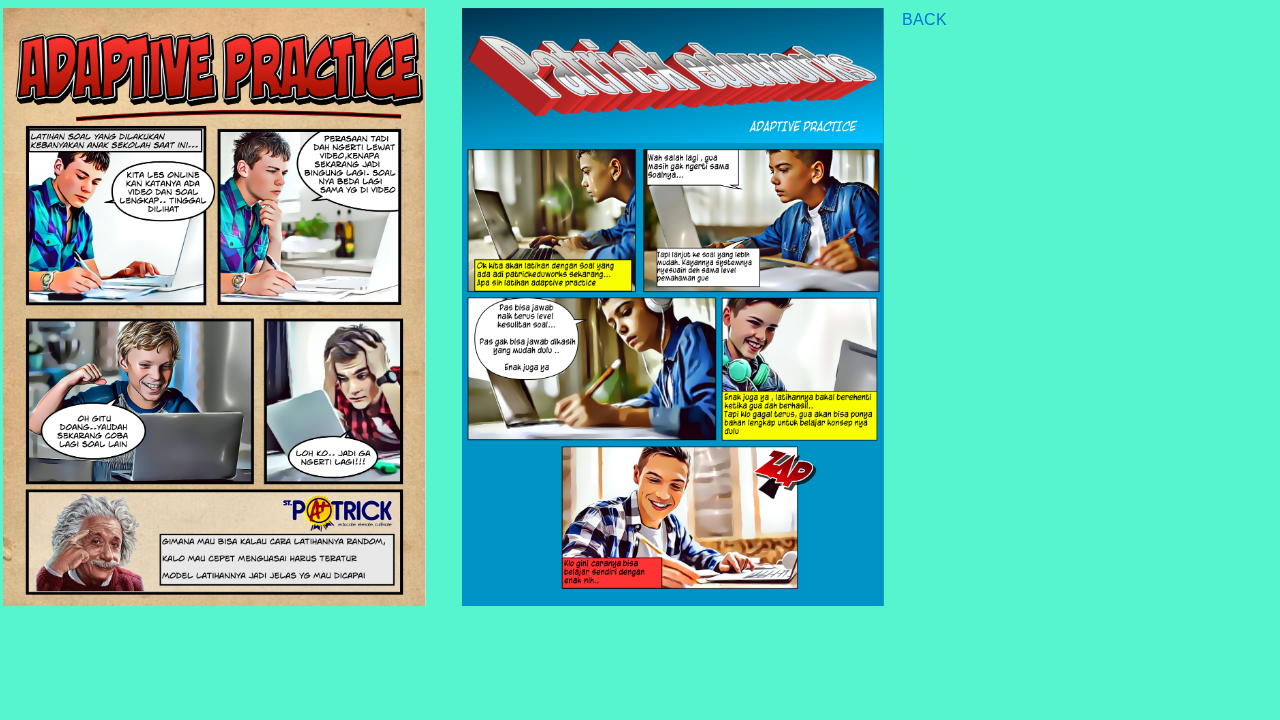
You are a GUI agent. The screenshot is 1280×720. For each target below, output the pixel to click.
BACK (924, 19)
